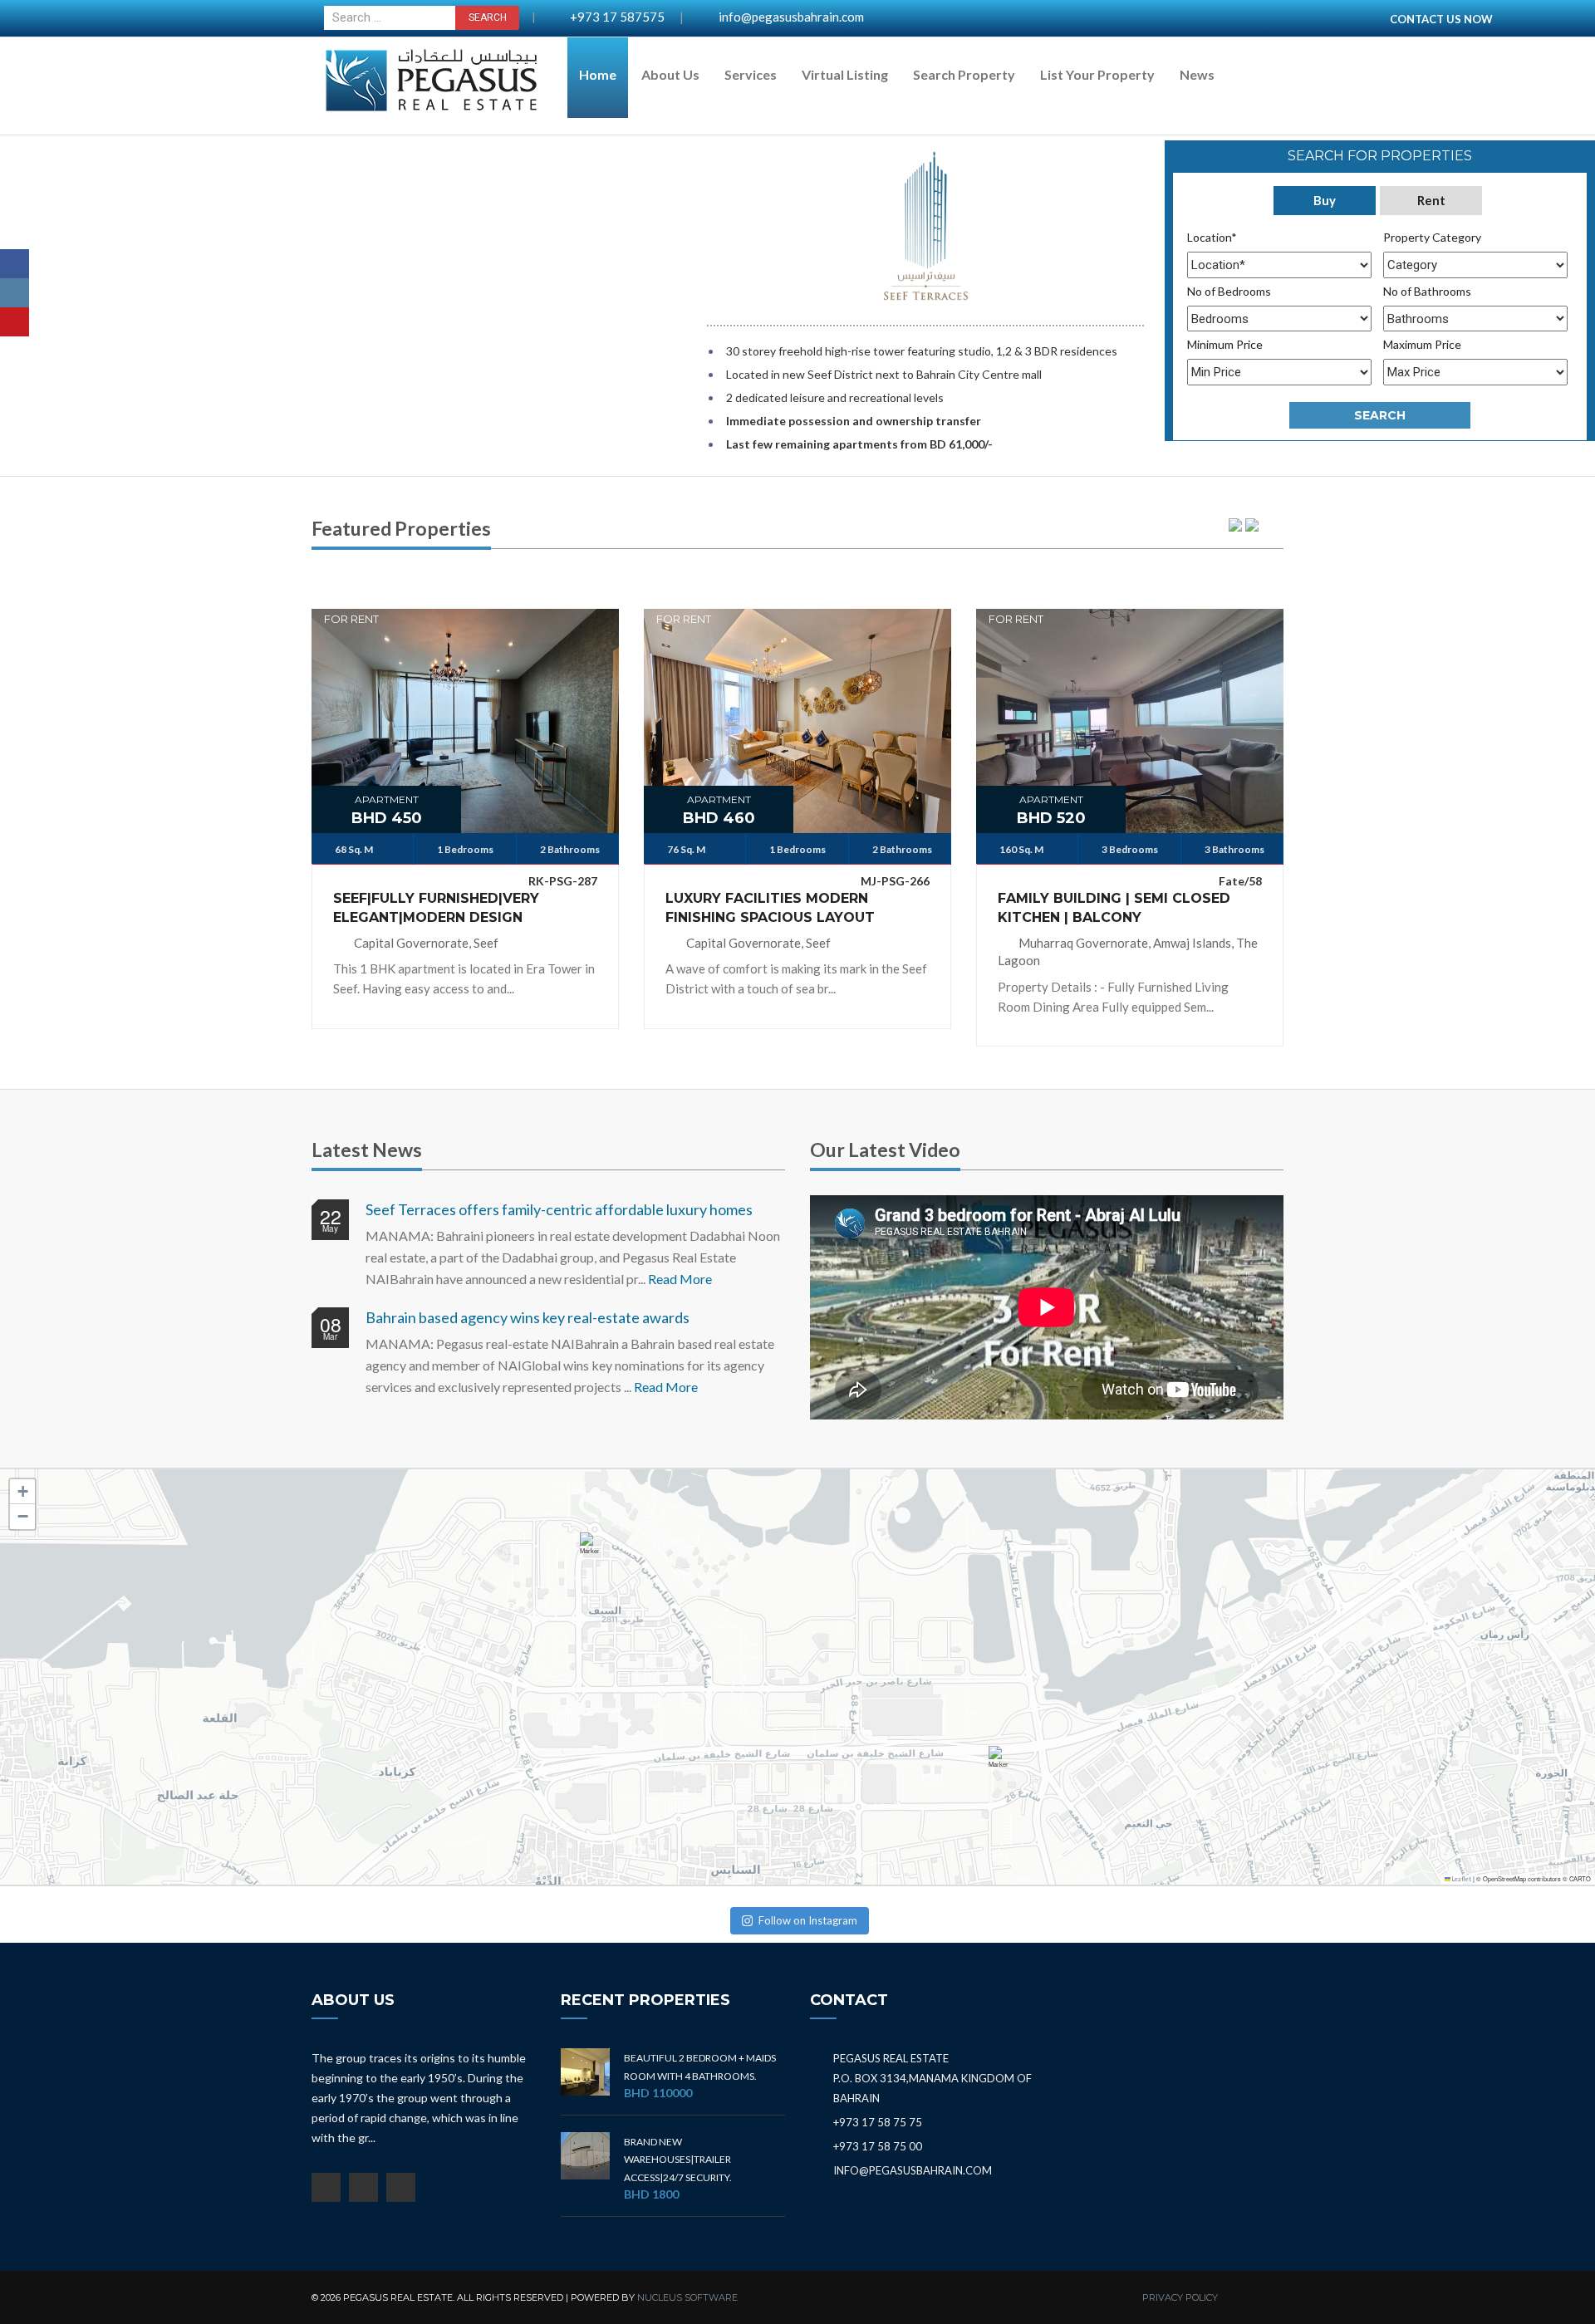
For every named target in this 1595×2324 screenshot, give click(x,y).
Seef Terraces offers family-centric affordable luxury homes (559, 1209)
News (1197, 74)
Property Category (1432, 237)
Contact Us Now (1441, 19)
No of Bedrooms (1229, 291)
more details (465, 709)
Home (598, 74)
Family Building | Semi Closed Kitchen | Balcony (1114, 908)
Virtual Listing (845, 74)
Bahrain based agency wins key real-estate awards (528, 1317)
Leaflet (1461, 1879)
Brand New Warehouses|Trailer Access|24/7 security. (678, 2160)
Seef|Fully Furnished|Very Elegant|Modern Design (436, 908)
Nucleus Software (687, 2297)
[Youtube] (15, 322)
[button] (593, 1551)
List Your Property (1097, 74)
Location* (1212, 237)
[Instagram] (15, 293)
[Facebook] (15, 264)
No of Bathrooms (1427, 291)
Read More (680, 1279)
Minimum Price (1225, 344)
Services (751, 74)
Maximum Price (1422, 344)
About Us (670, 74)
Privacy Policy (1180, 2297)
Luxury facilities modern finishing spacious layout (770, 908)
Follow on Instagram (808, 1920)
